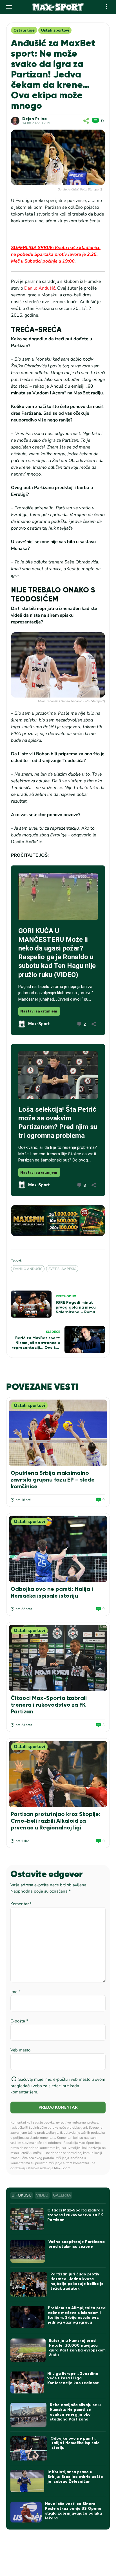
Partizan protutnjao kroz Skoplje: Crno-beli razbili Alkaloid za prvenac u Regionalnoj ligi (56, 1821)
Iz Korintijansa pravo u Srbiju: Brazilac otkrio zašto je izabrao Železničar (75, 2477)
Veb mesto (20, 2050)
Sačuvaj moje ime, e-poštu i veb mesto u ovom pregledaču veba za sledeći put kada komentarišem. (58, 2086)
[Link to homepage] (58, 7)
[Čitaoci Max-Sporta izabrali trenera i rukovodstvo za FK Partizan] (58, 1658)
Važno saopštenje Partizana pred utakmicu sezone (77, 2244)
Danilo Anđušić (28, 1269)
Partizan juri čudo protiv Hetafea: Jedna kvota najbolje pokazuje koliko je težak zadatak (77, 2281)
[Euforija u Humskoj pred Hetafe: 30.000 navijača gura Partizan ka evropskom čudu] (28, 2350)
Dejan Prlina (34, 119)
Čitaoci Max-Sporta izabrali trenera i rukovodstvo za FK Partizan (49, 1705)
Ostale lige (24, 30)
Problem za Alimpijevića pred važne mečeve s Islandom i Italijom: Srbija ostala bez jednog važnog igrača (77, 2315)
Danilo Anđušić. (40, 288)
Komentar (21, 1904)
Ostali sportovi (55, 30)
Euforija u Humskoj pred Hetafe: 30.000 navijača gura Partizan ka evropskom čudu (77, 2348)
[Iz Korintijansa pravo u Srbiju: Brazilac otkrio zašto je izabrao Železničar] (27, 2481)
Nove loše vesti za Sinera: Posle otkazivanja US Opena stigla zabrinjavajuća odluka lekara (73, 2511)
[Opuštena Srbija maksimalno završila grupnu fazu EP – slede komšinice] (58, 1433)
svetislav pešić (62, 1269)
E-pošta (19, 2021)
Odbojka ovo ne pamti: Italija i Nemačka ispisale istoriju (52, 1592)
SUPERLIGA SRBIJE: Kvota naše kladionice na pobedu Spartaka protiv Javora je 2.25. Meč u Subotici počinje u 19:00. (56, 254)
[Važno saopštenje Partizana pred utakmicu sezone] (28, 2251)
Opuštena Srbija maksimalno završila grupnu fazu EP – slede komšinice (53, 1480)
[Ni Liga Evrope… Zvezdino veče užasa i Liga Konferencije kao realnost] (27, 2383)
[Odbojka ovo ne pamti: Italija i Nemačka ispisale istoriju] (58, 1549)
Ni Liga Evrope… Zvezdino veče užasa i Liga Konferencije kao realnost (73, 2378)
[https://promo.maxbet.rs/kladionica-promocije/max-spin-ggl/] (58, 1221)
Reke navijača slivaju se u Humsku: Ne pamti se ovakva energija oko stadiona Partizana (75, 2412)
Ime (15, 1992)
